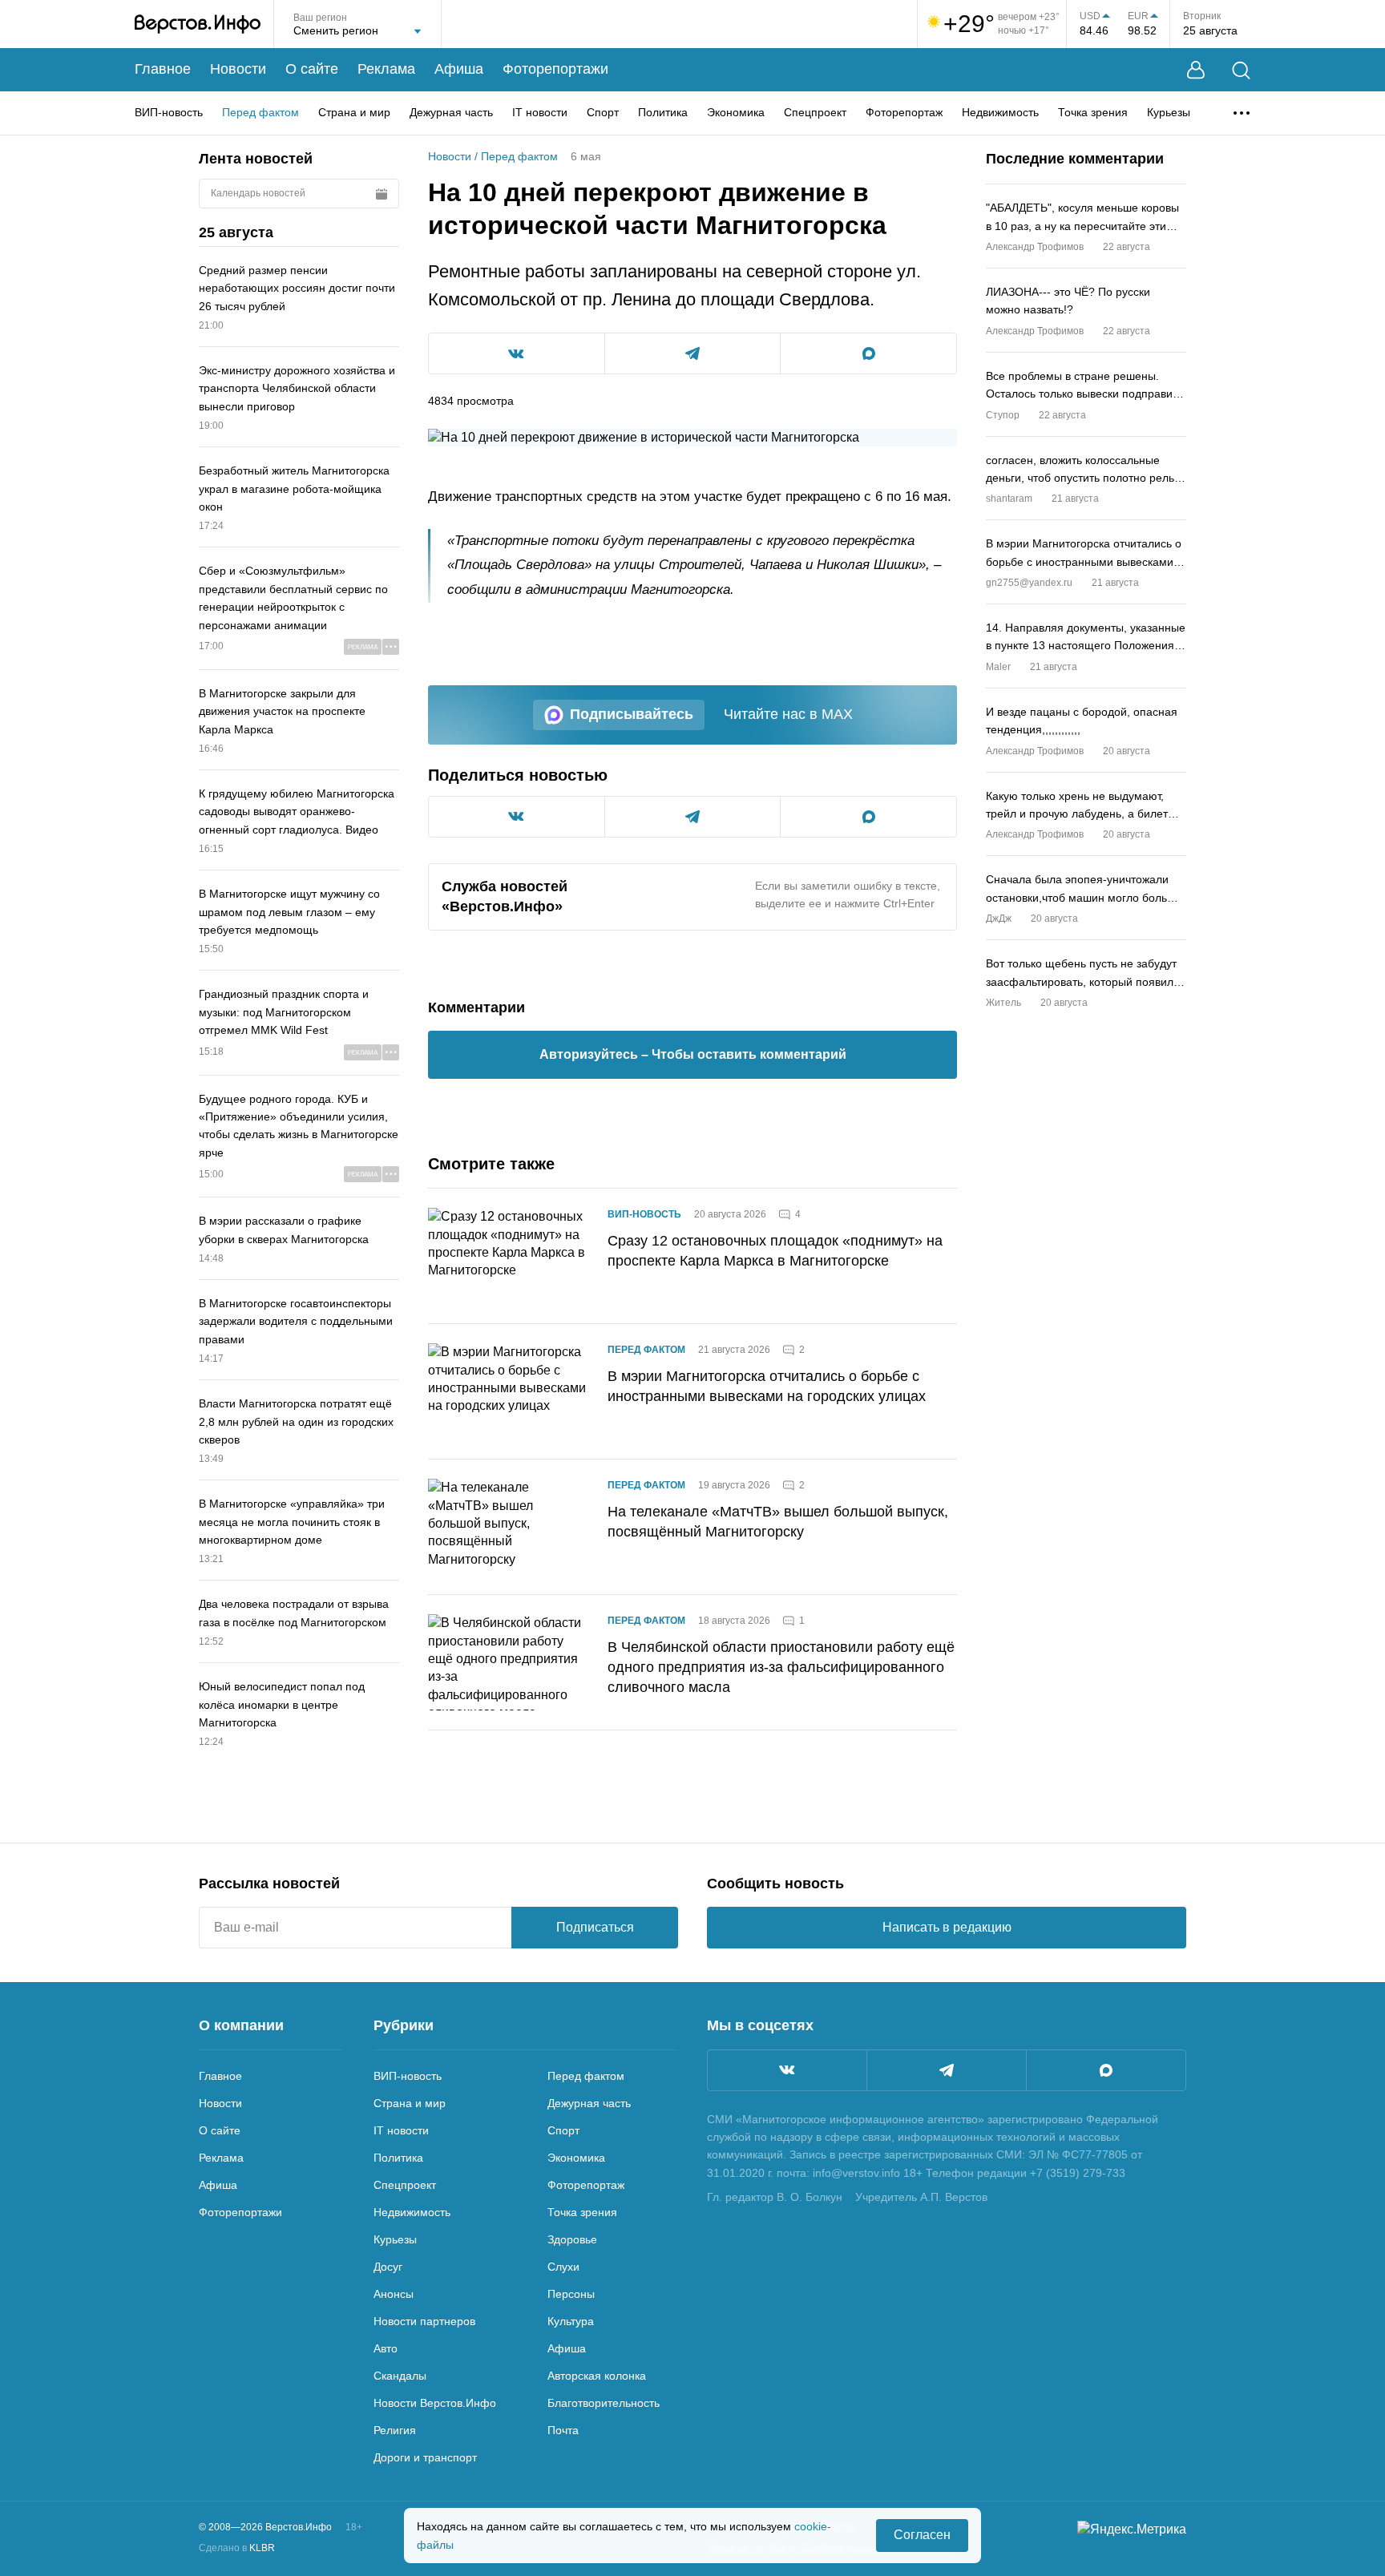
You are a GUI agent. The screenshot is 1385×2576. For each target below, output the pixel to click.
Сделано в (237, 2548)
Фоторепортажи (555, 69)
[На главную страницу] (198, 24)
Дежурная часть (451, 112)
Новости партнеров (424, 2321)
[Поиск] (1241, 70)
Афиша (459, 69)
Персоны (571, 2294)
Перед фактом (260, 112)
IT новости (540, 112)
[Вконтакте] (787, 2070)
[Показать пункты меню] (1242, 113)
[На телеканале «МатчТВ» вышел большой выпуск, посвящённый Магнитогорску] (508, 1527)
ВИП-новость (169, 112)
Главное (163, 69)
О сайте (312, 69)
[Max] (1106, 2070)
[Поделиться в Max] (868, 353)
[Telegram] (947, 2070)
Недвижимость (1000, 112)
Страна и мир (354, 112)
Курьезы (1169, 112)
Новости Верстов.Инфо (435, 2403)
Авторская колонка (597, 2376)
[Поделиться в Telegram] (693, 353)
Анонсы (394, 2294)
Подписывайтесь (632, 714)
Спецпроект (815, 112)
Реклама (386, 69)
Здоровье (572, 2239)
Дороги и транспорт (425, 2457)
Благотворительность (604, 2403)
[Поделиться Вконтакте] (517, 353)
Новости (238, 69)
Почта (563, 2430)
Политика (663, 112)
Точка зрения (1093, 112)
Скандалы (400, 2376)
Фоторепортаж (904, 112)
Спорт (603, 112)
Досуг (388, 2267)
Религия (395, 2430)
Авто (386, 2348)
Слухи (563, 2267)
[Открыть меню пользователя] (1196, 70)
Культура (571, 2321)
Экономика (736, 112)
